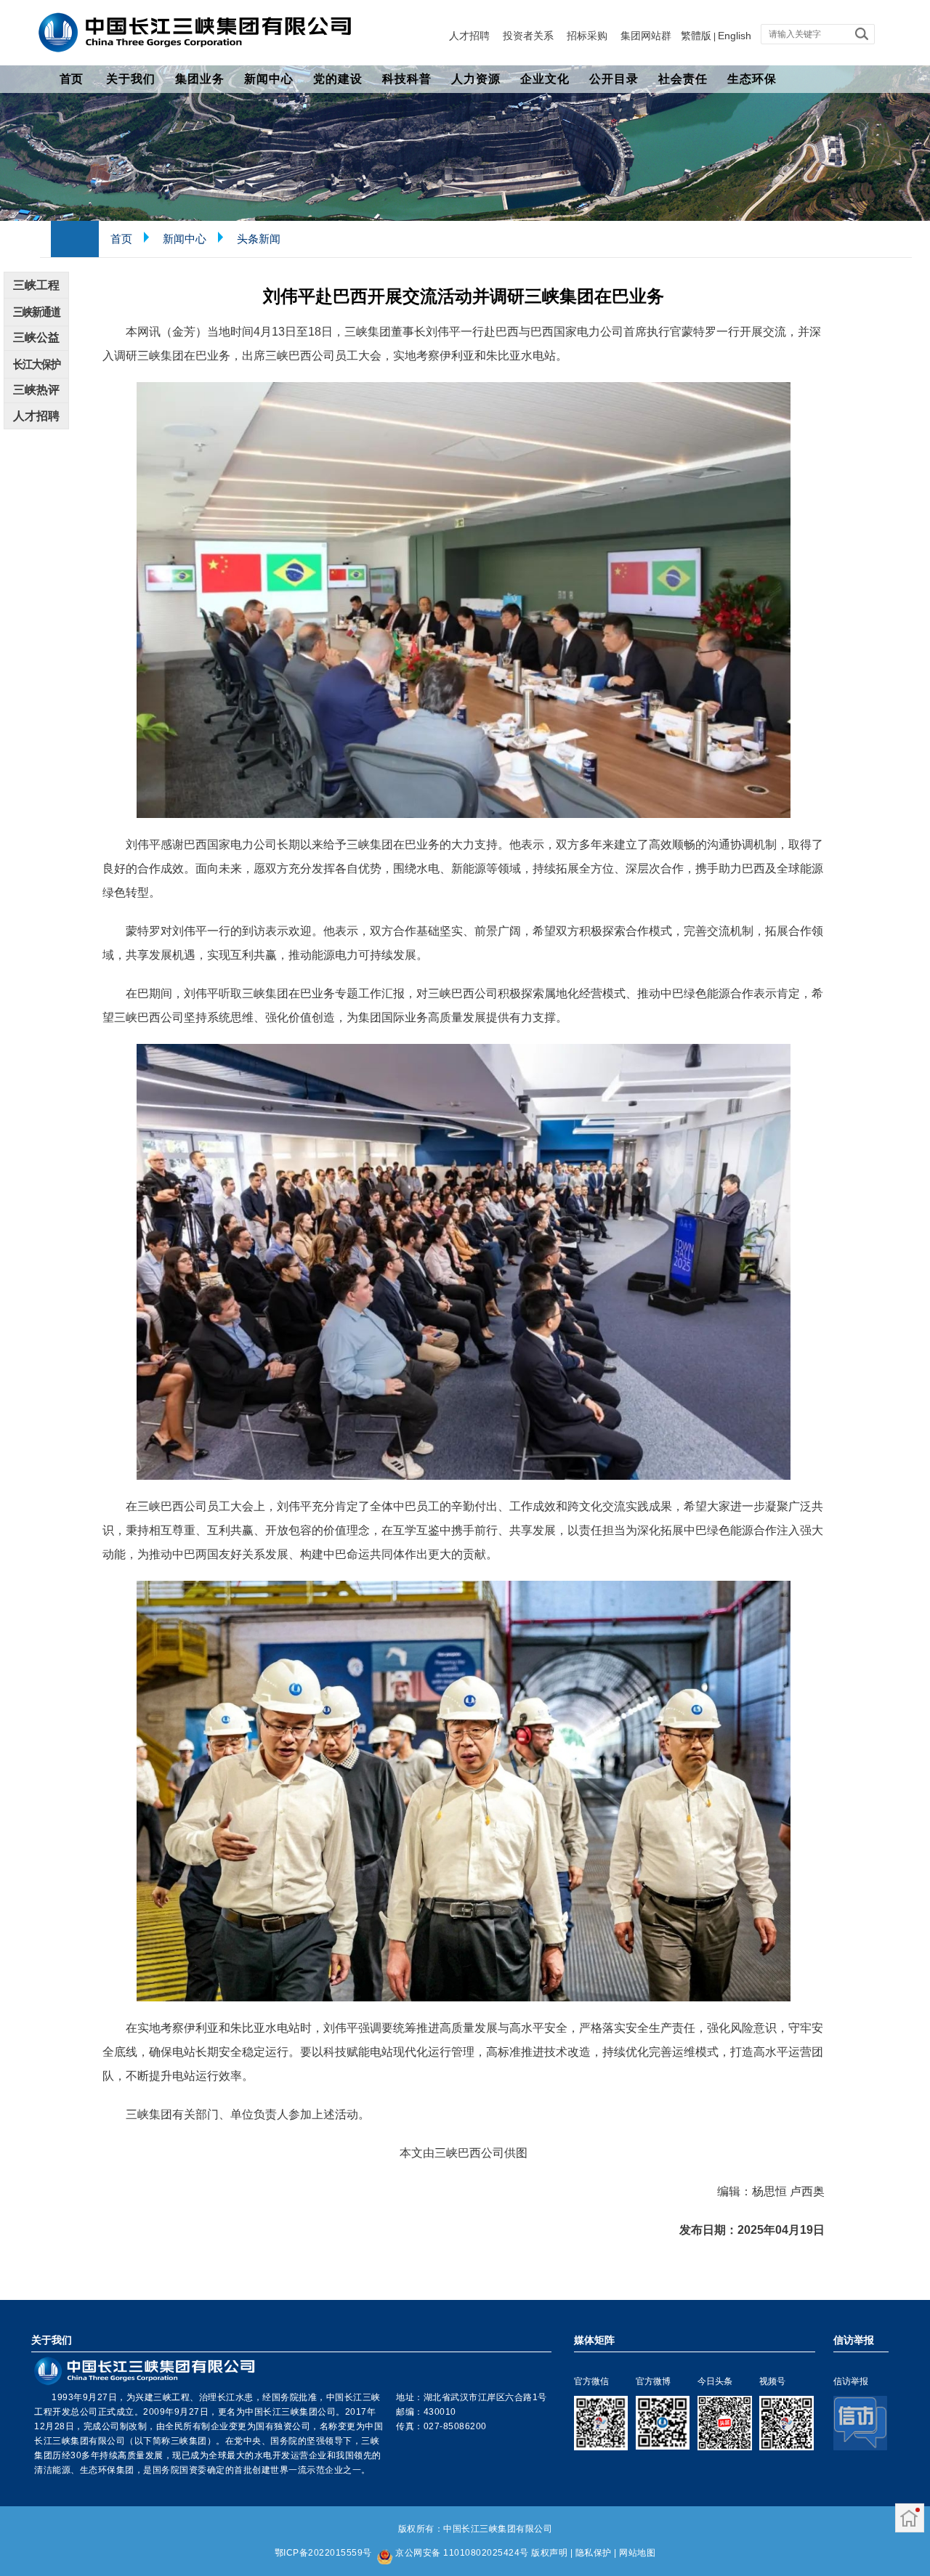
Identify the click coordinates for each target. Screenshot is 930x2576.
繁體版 (696, 36)
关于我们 (131, 79)
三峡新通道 (37, 312)
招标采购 (587, 36)
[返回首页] (909, 2520)
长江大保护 (37, 364)
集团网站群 (646, 36)
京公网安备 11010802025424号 (462, 2553)
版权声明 (549, 2553)
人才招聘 (469, 36)
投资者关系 (528, 36)
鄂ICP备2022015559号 (323, 2553)
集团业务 (200, 79)
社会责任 (683, 79)
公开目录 (614, 79)
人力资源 (476, 79)
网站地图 (637, 2553)
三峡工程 (36, 285)
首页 (71, 79)
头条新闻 (259, 239)
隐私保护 (594, 2553)
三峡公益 (36, 337)
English (735, 36)
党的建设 (338, 79)
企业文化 (545, 79)
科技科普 (407, 79)
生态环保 (752, 79)
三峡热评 (36, 390)
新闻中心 (269, 79)
